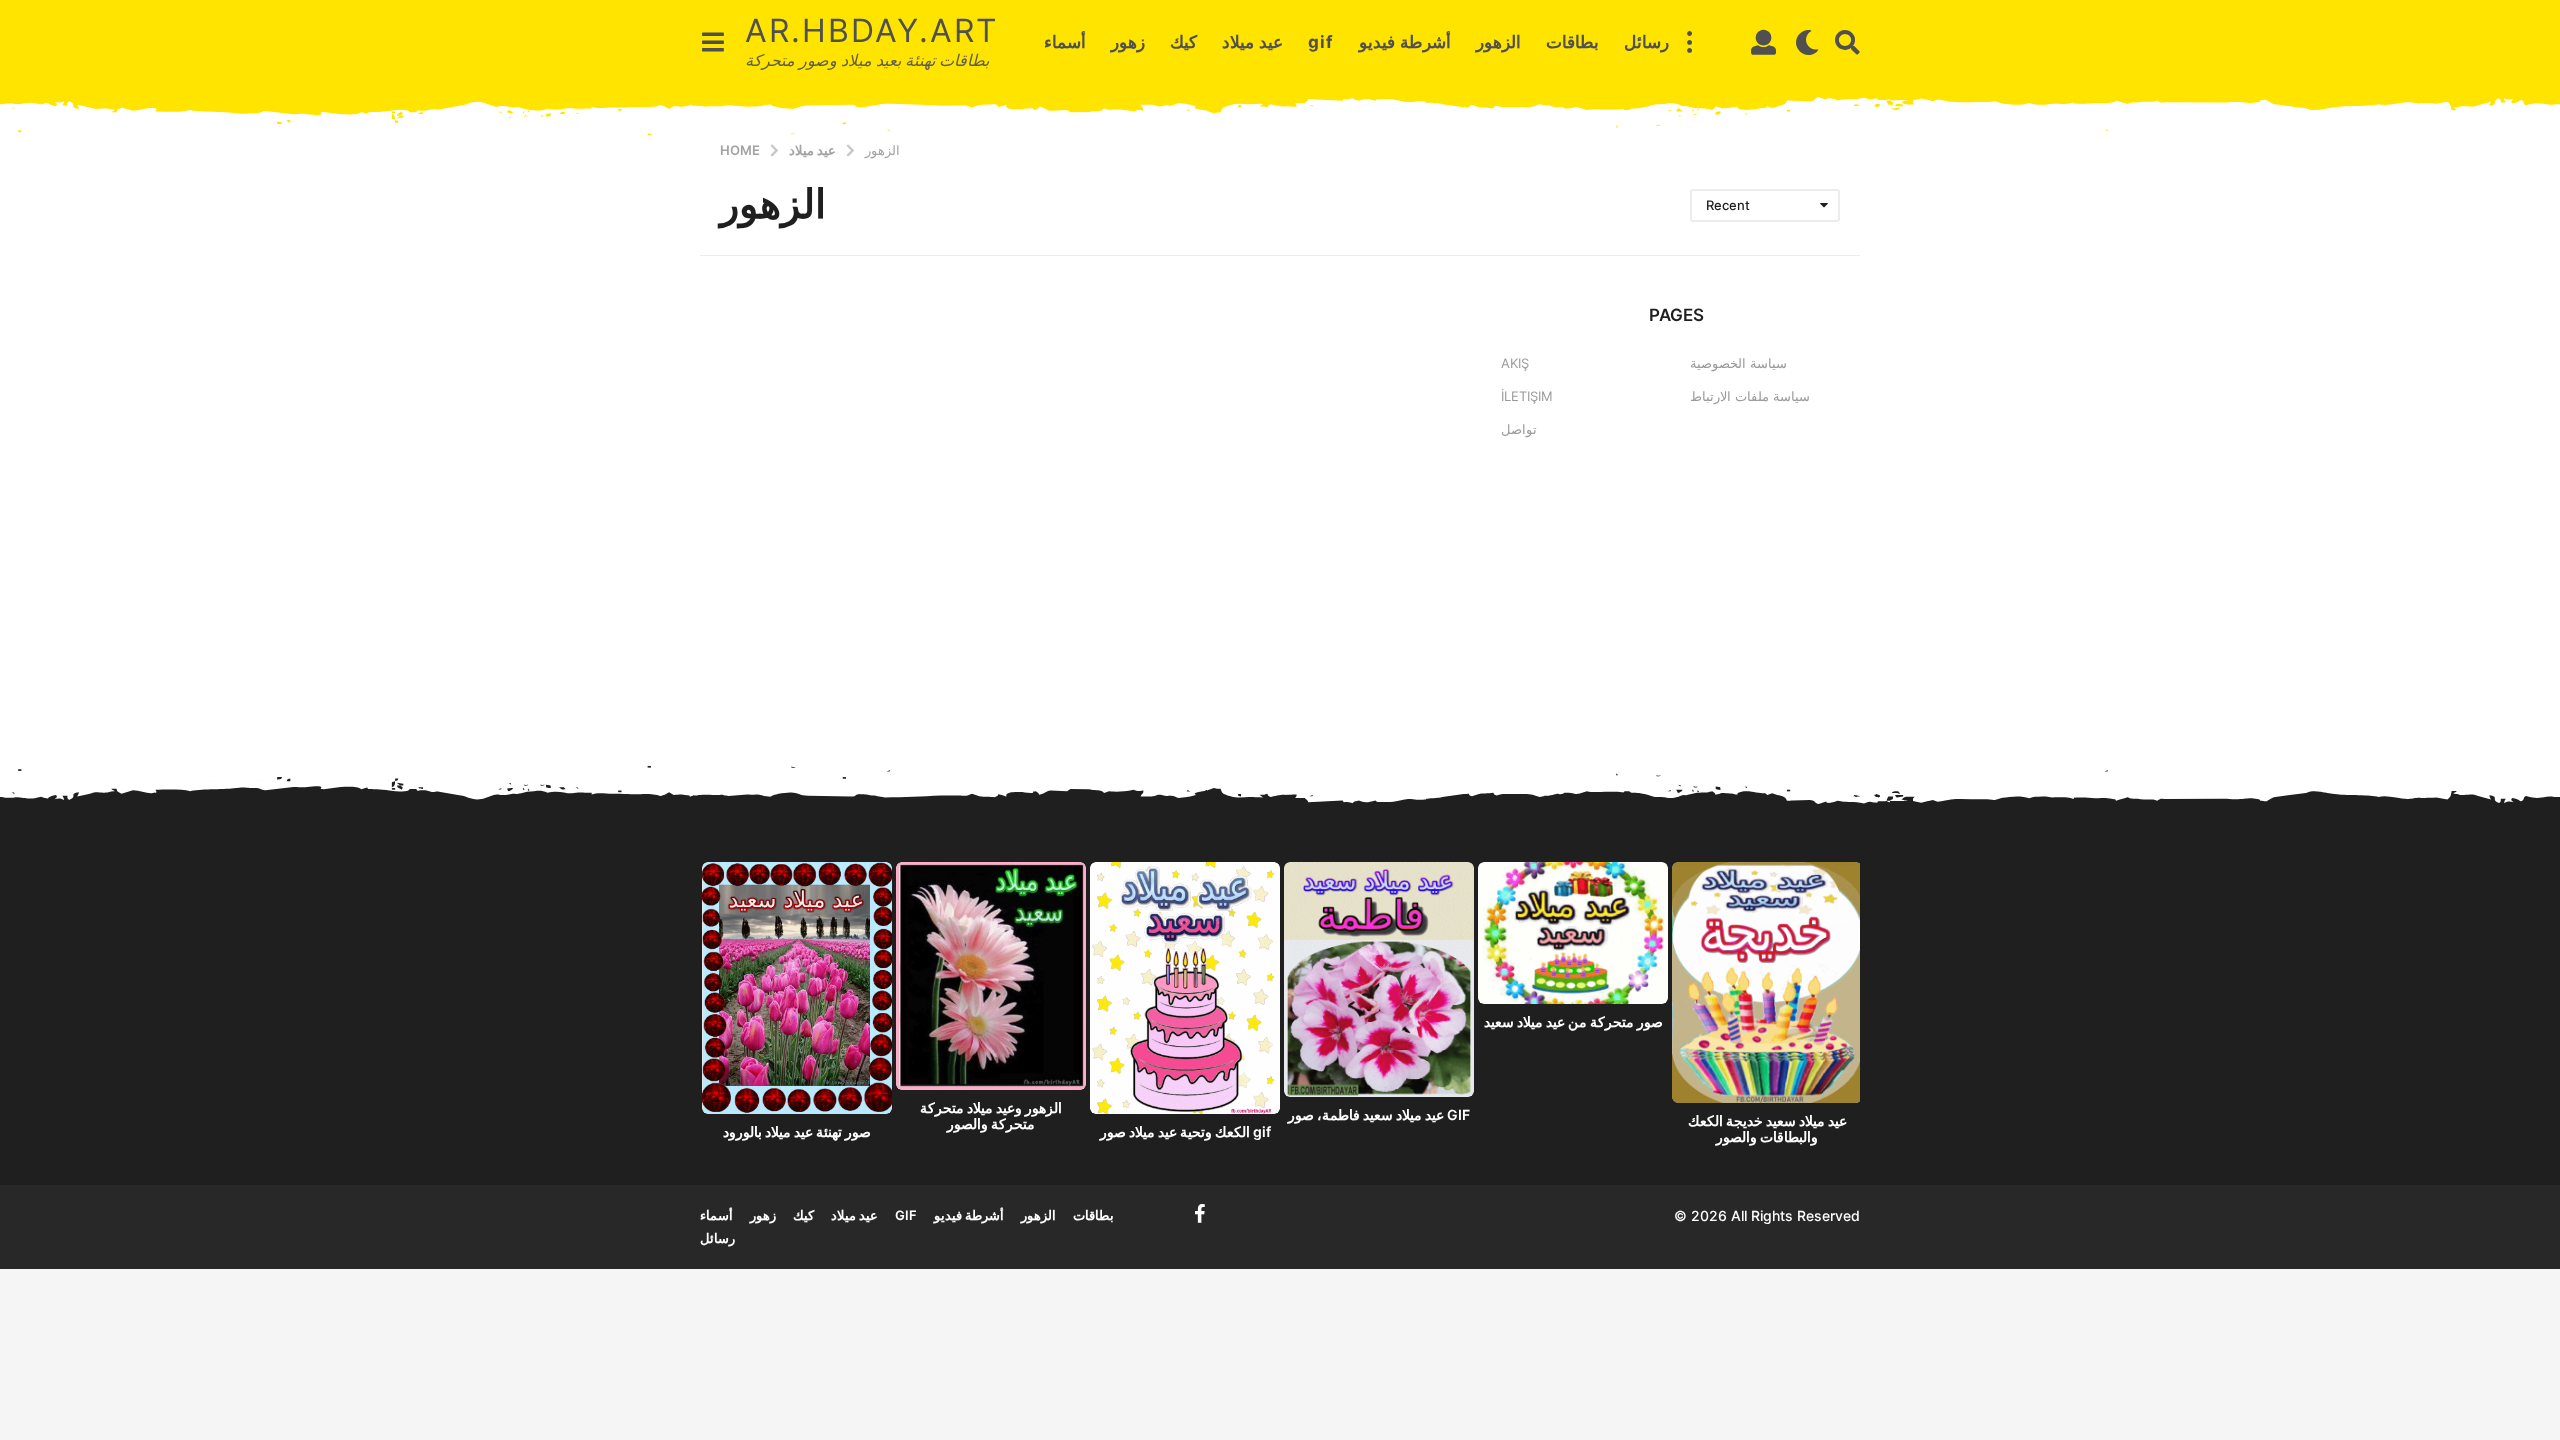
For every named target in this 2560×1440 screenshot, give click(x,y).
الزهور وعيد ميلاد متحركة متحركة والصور (991, 1115)
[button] (712, 42)
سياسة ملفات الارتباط (1750, 396)
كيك (1183, 42)
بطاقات (1572, 42)
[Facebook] (1200, 1214)
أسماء (1065, 42)
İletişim (1527, 396)
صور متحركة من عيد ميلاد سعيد (1573, 1021)
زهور (1128, 42)
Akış (1515, 363)
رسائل (1646, 42)
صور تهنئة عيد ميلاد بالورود (797, 1131)
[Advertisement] (1676, 622)
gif (1321, 42)
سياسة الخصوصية (1738, 363)
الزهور (1498, 42)
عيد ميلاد (1252, 42)
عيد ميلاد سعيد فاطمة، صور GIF (1379, 1114)
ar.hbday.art (872, 30)
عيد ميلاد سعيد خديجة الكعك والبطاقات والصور (1767, 1128)
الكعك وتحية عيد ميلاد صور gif (1185, 1131)
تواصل (1519, 429)
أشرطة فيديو (1405, 42)
